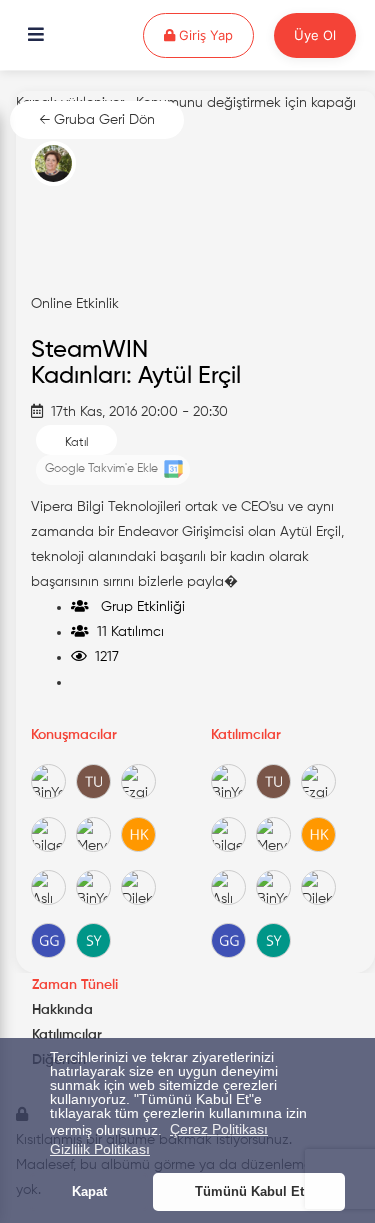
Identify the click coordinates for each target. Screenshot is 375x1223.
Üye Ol (315, 35)
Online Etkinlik (75, 304)
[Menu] (36, 36)
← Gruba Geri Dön (97, 120)
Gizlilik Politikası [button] (100, 1149)
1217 (103, 657)
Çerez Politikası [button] (219, 1129)
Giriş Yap (214, 34)
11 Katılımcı (126, 632)
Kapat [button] (89, 1192)
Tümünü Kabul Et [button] (249, 1192)
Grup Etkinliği (137, 607)
